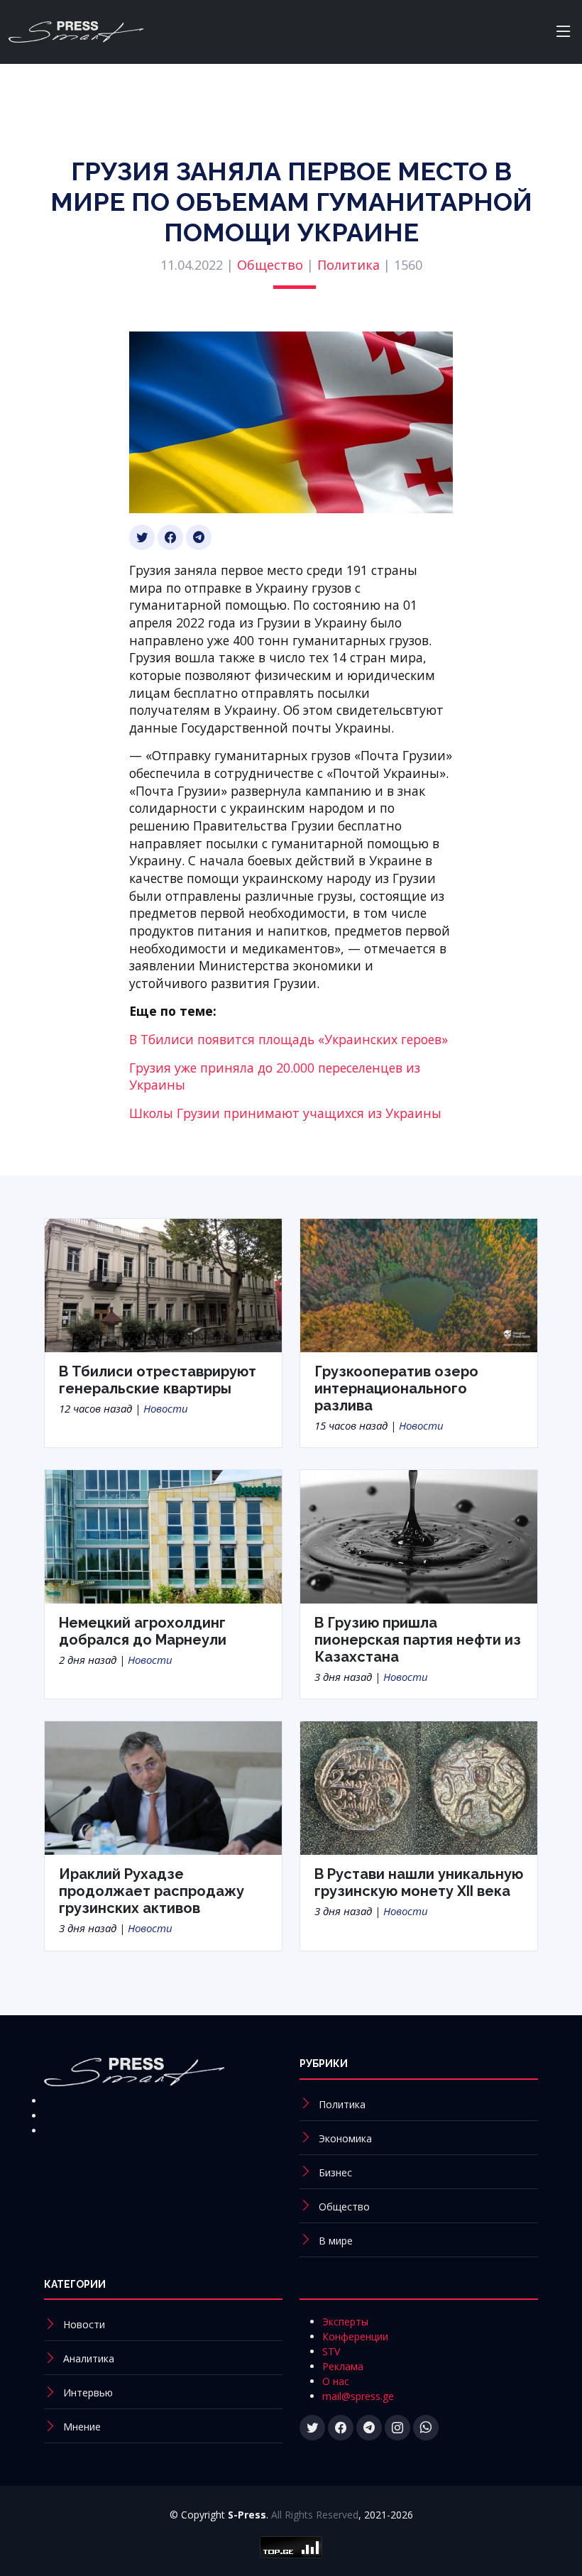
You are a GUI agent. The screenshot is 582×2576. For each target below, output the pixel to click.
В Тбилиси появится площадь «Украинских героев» (289, 1039)
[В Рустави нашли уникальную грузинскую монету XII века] (419, 1787)
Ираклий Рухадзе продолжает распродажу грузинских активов (152, 1891)
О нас (336, 2381)
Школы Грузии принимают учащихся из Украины (285, 1113)
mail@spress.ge (358, 2396)
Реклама (343, 2366)
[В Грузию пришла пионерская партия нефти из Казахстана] (419, 1535)
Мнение (82, 2427)
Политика (348, 265)
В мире (336, 2241)
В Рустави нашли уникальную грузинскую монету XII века (419, 1882)
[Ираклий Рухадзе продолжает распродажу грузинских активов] (163, 1787)
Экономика (345, 2138)
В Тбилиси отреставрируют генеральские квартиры (158, 1380)
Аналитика (89, 2358)
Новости (166, 1408)
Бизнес (335, 2172)
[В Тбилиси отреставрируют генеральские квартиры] (163, 1284)
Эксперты (345, 2322)
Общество (270, 265)
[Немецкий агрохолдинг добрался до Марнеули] (163, 1535)
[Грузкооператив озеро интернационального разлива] (419, 1284)
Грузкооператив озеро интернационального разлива (396, 1388)
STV (331, 2351)
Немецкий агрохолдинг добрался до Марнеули (143, 1631)
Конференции (355, 2336)
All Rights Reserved (315, 2515)
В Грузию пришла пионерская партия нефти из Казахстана (418, 1640)
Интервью (88, 2393)
